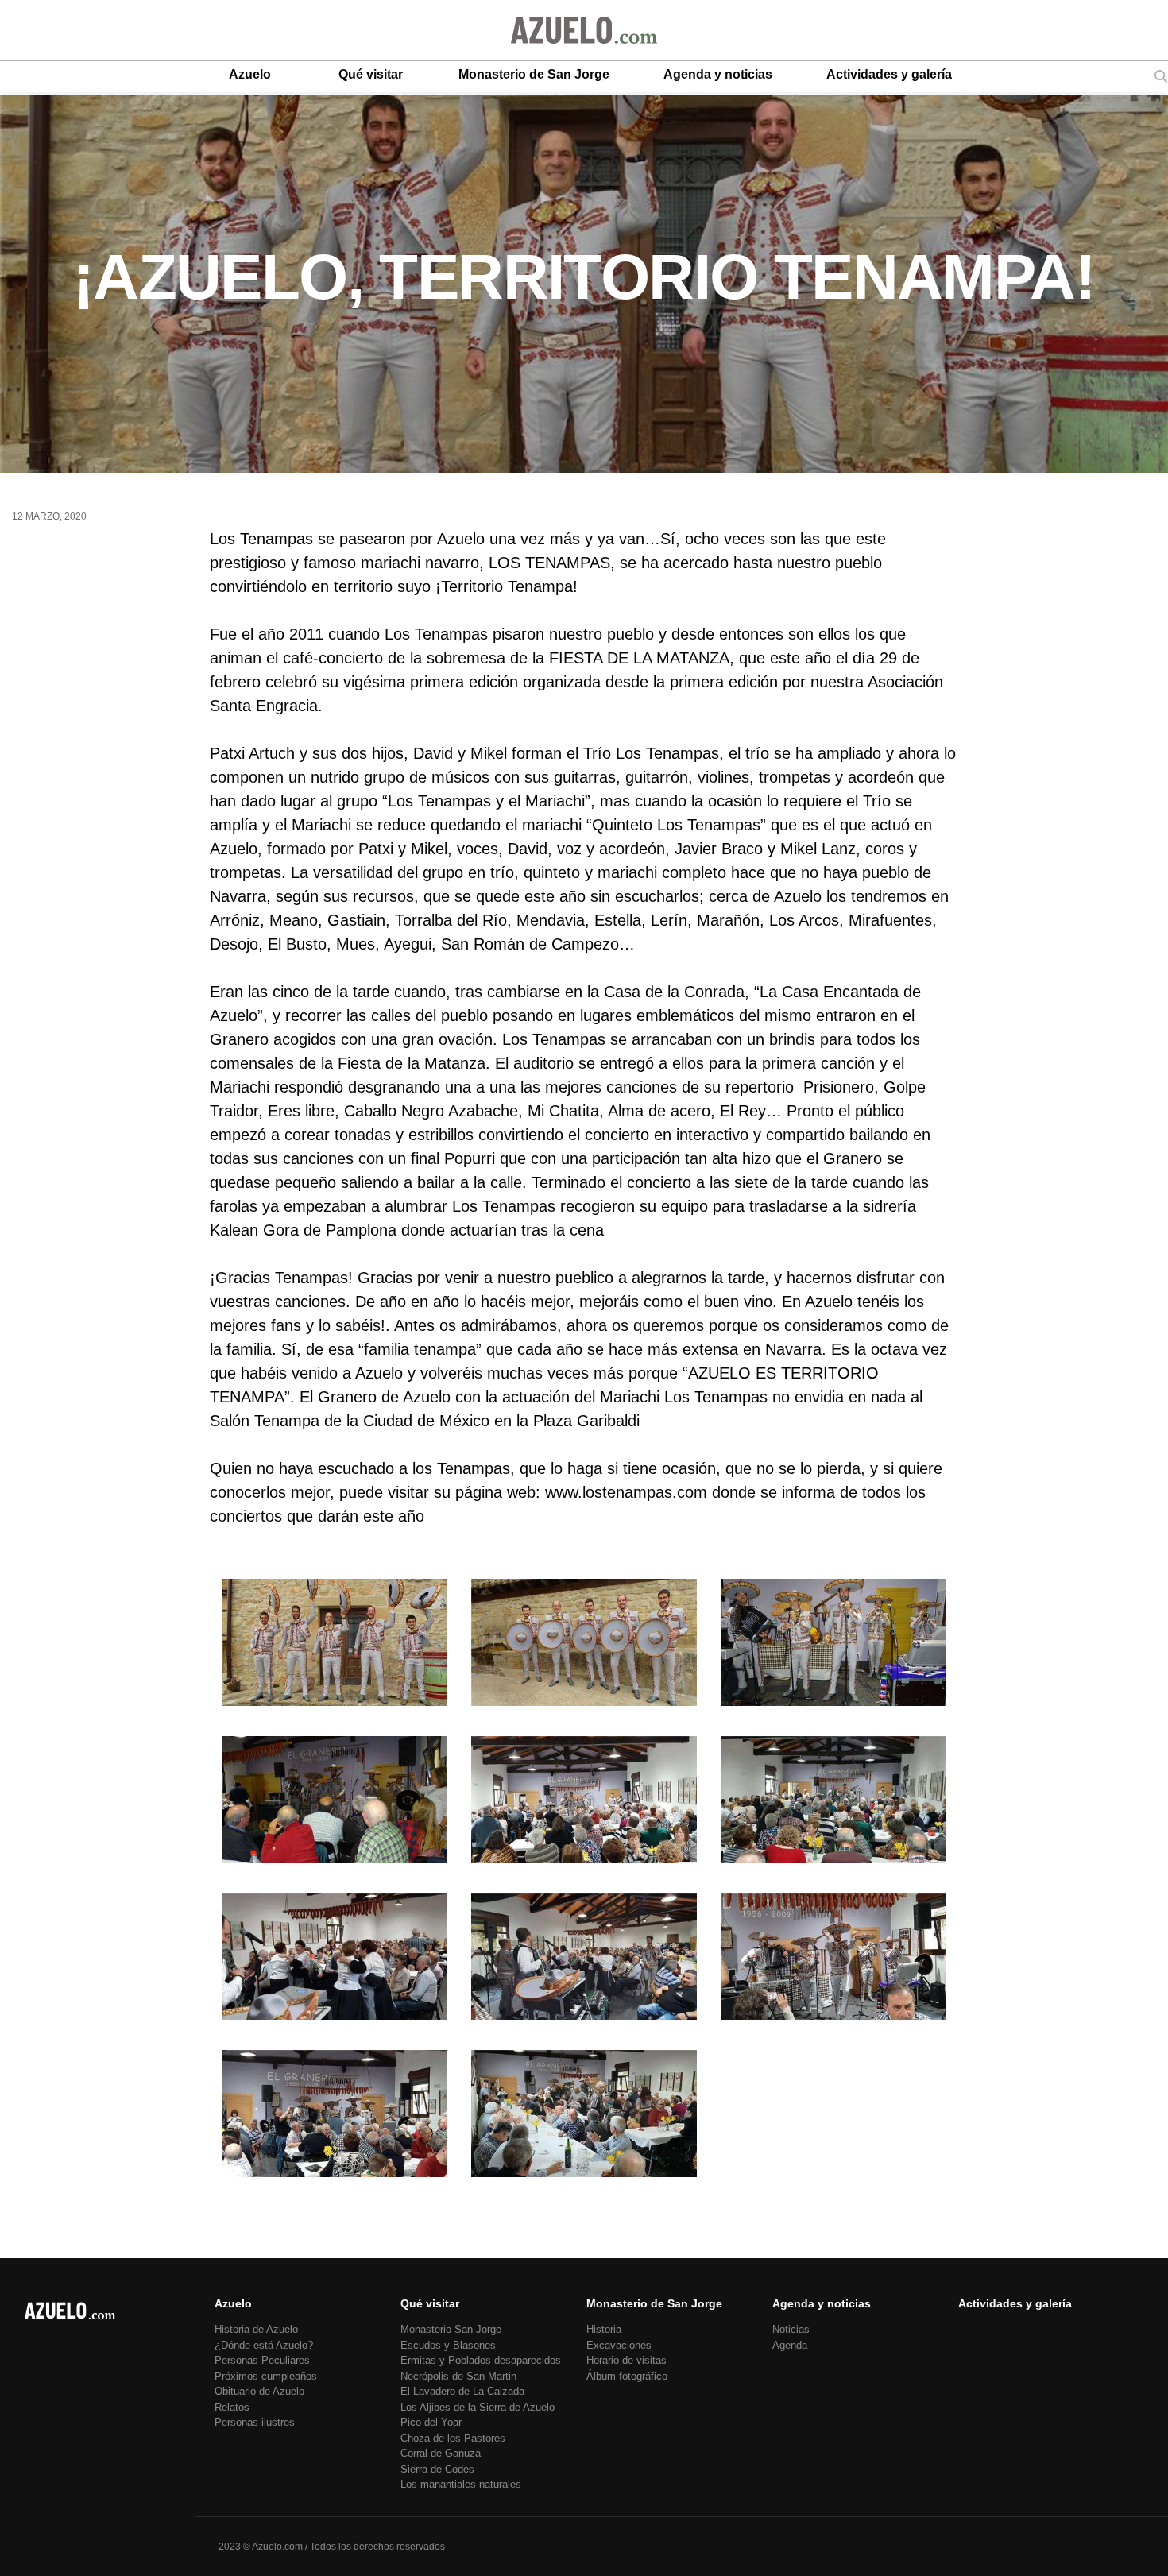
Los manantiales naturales (461, 2484)
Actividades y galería (889, 74)
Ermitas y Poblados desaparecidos (481, 2360)
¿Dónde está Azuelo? (264, 2345)
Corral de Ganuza (441, 2453)
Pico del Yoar (431, 2422)
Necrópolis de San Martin (458, 2376)
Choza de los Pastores (453, 2438)
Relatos (232, 2407)
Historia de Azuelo (256, 2329)
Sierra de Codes (437, 2469)
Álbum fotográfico (627, 2376)
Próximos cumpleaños (266, 2376)
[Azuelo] (584, 30)
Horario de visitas (627, 2360)
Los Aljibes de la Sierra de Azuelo (478, 2407)
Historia (604, 2329)
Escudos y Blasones (448, 2345)
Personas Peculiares (262, 2360)
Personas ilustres (255, 2422)
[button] (335, 1646)
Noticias (791, 2329)
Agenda (790, 2345)
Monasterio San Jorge (451, 2329)
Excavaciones (619, 2345)
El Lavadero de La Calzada (462, 2391)
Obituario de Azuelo (259, 2391)
